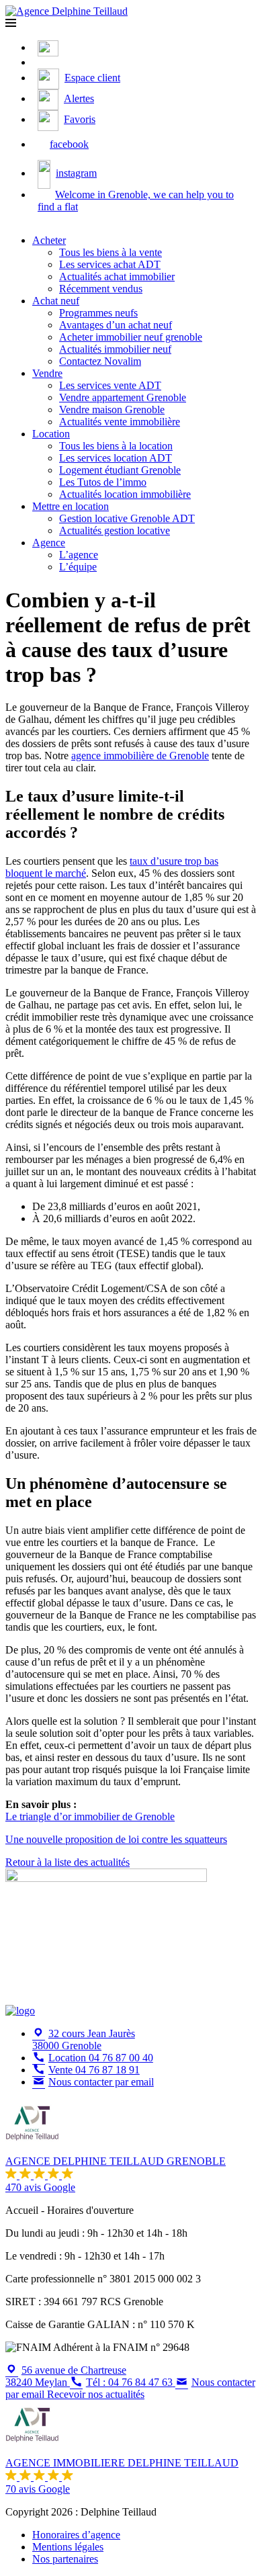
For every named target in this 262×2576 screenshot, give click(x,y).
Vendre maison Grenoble (112, 410)
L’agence (79, 555)
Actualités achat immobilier (117, 276)
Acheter (49, 240)
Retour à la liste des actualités (68, 1862)
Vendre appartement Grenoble (123, 397)
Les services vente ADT (110, 385)
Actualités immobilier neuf (115, 349)
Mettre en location (71, 506)
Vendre (47, 373)
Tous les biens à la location (116, 446)
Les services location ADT (116, 458)
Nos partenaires (65, 2559)
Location (51, 434)
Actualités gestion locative (115, 530)
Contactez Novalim (100, 361)
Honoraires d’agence (76, 2535)
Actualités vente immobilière (120, 422)
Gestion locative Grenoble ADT (127, 518)
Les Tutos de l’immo (103, 482)
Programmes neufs (98, 313)
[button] (11, 23)
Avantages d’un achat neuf (116, 325)
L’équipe (78, 567)
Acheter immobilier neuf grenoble (131, 337)
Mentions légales (68, 2547)
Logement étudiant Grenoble (120, 470)
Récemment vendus (101, 289)
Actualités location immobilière (125, 494)
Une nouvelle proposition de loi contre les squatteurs (116, 1839)
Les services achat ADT (110, 264)
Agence (49, 543)
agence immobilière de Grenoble (140, 756)
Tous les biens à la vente (111, 252)
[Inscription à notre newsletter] (41, 62)
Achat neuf (56, 301)
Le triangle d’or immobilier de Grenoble (90, 1816)
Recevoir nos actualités (96, 2394)
